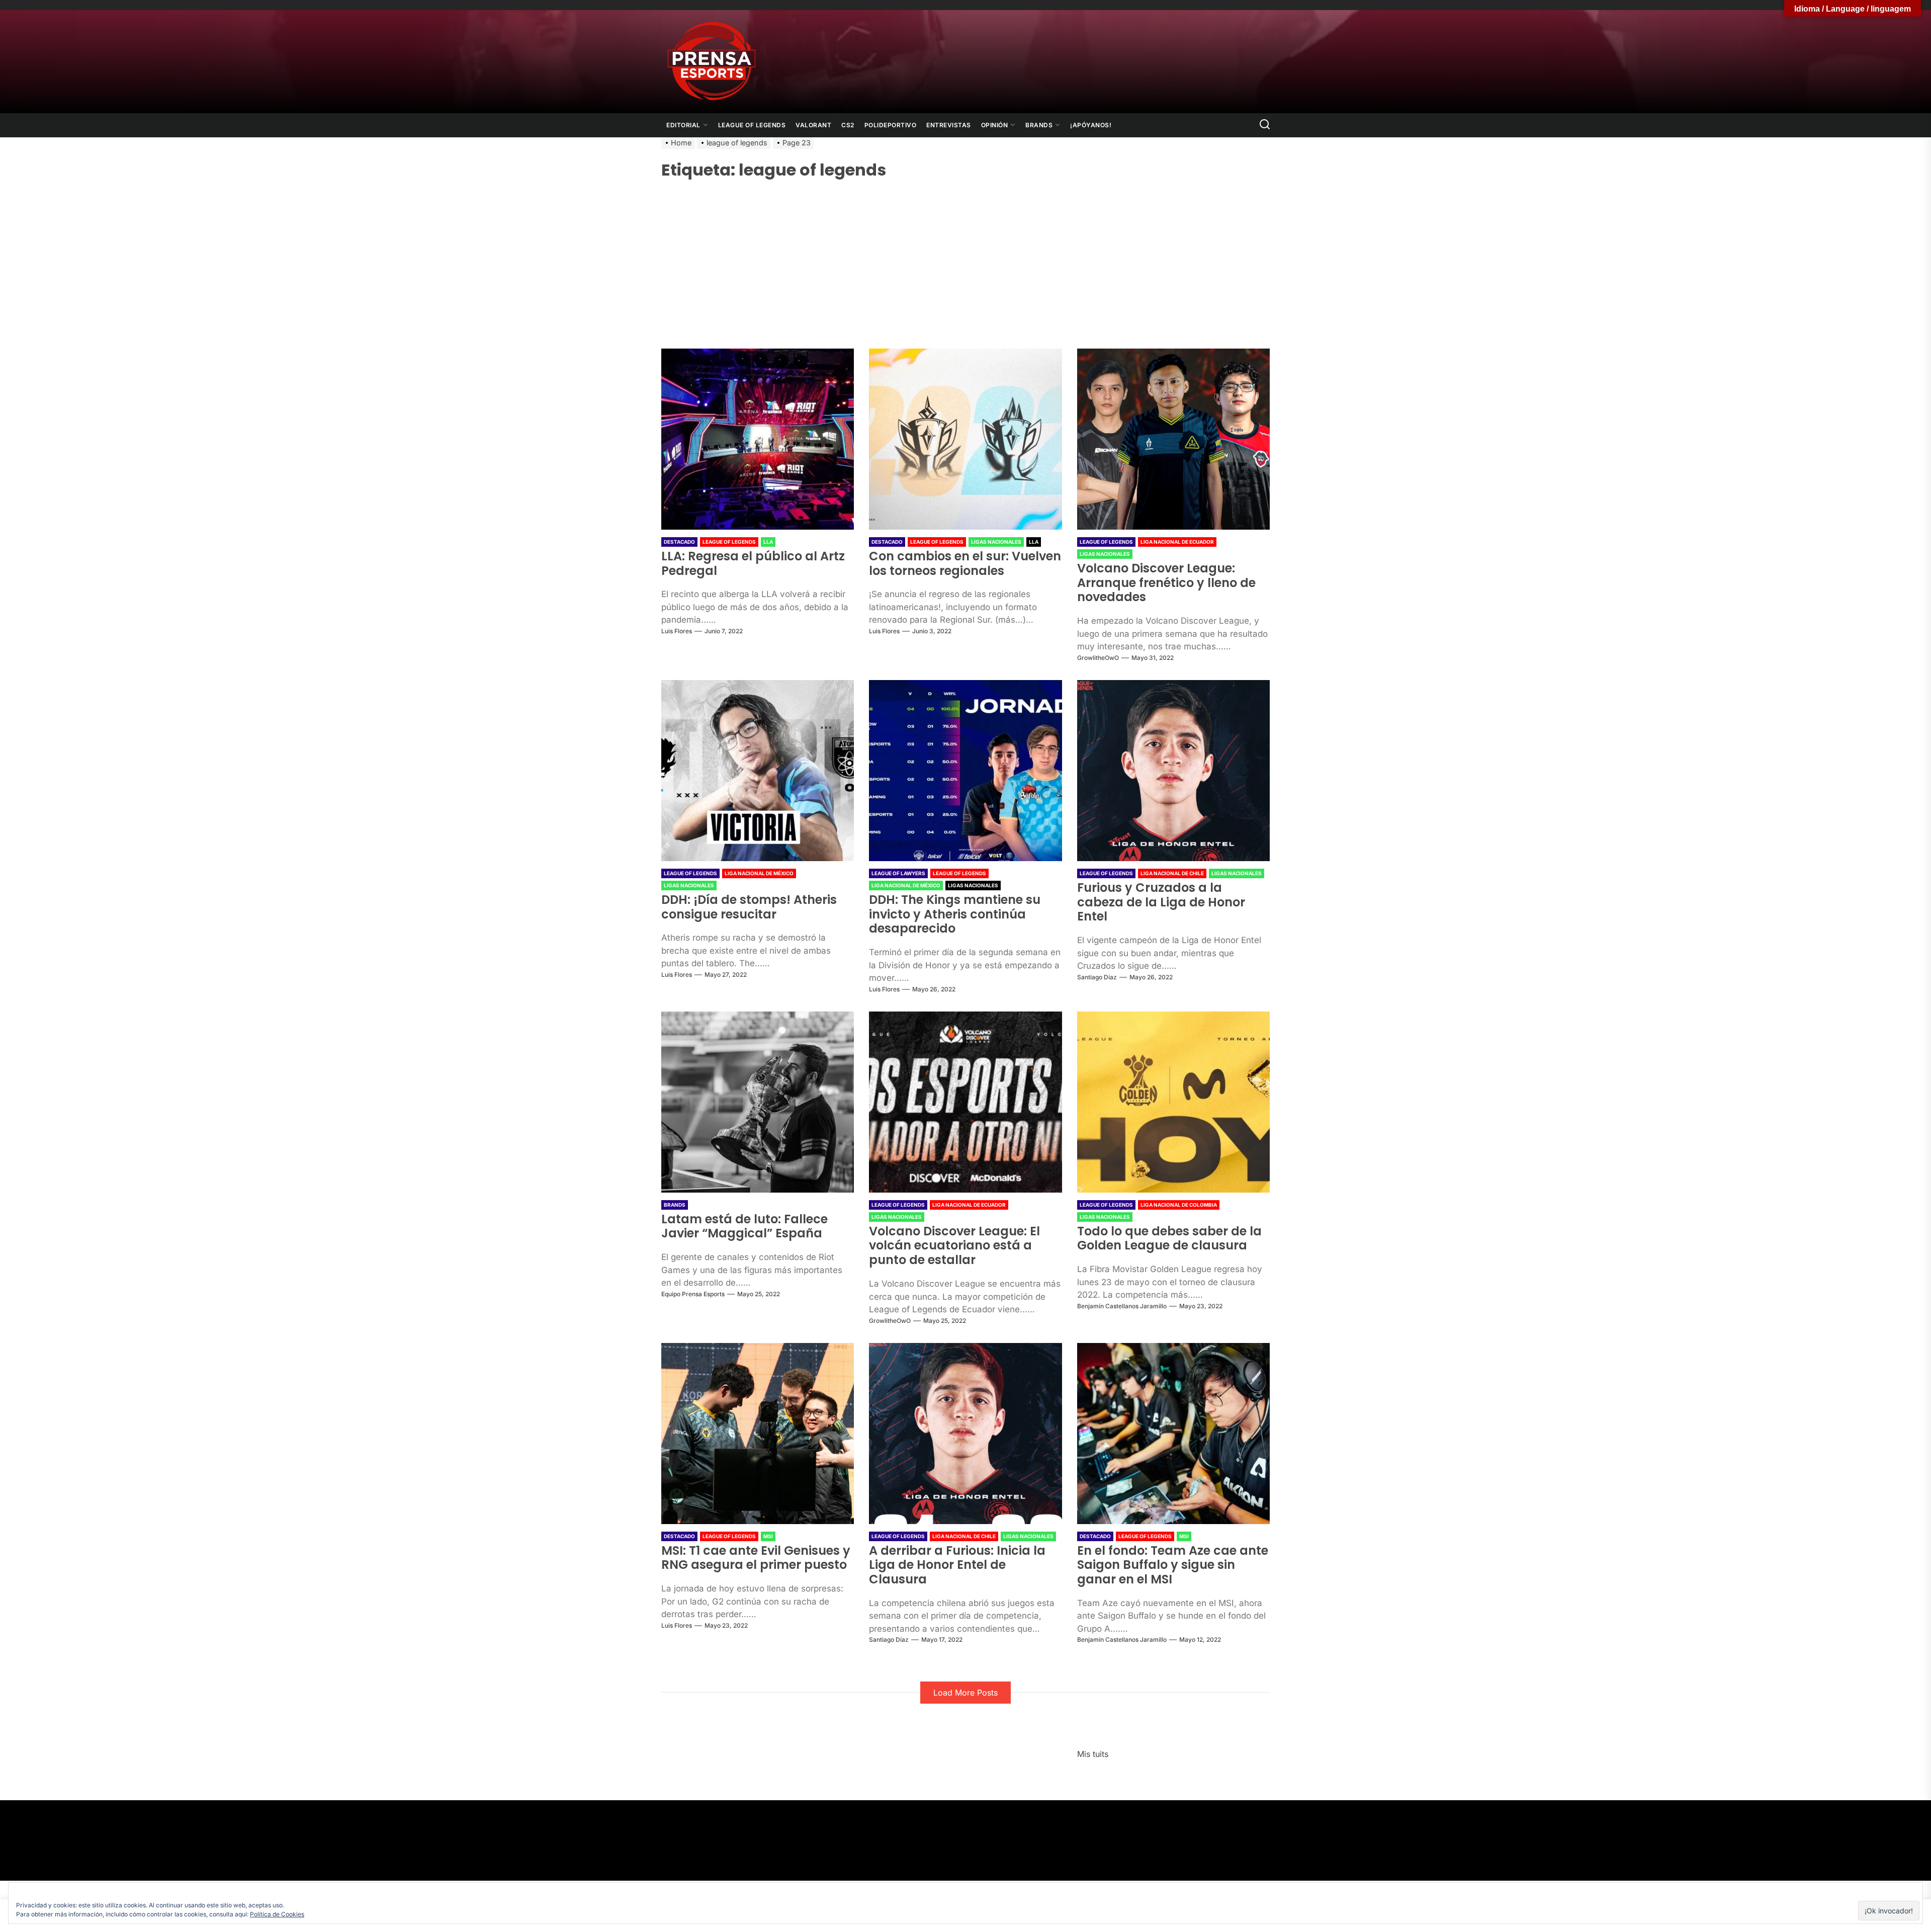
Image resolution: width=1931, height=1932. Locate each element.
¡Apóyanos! (1091, 125)
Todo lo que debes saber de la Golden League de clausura (1169, 1238)
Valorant (813, 125)
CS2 (848, 125)
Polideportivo (891, 125)
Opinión (995, 125)
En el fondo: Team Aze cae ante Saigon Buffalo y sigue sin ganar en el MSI (1173, 1565)
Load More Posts (965, 1693)
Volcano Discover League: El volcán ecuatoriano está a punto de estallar (954, 1246)
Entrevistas (949, 125)
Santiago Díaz (1097, 977)
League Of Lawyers (898, 873)
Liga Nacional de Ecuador (1177, 542)
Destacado (679, 542)
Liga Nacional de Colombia (1179, 1205)
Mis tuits (1093, 1754)
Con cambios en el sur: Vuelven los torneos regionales (965, 563)
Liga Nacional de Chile (1172, 873)
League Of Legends (752, 125)
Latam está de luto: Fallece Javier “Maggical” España (744, 1226)
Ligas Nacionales (996, 542)
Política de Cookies (277, 1914)
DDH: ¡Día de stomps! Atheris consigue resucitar (749, 907)
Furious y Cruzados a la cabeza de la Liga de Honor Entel (1161, 902)
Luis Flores (677, 631)
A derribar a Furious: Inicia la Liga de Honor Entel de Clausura (957, 1565)
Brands (1039, 125)
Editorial (683, 125)
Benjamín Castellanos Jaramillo (1122, 1306)
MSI (768, 1536)
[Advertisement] (965, 258)
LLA (768, 542)
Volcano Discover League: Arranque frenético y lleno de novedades (1166, 583)
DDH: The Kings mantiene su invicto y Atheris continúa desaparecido (955, 914)
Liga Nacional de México (759, 873)
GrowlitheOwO (1098, 658)
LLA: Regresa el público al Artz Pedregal (753, 563)
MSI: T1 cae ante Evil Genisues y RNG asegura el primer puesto (756, 1558)
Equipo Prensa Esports (693, 1294)
